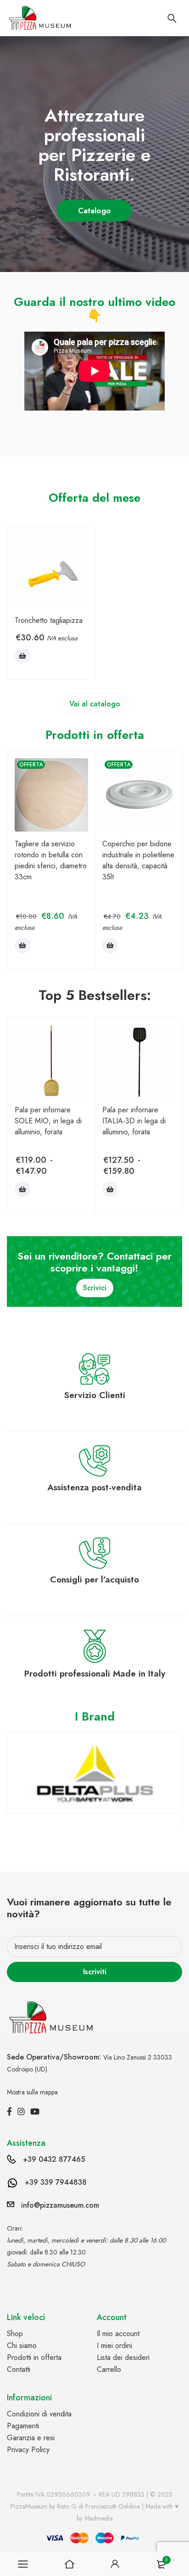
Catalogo (96, 211)
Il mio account (118, 2334)
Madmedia (99, 2518)
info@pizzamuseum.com (60, 2205)
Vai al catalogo (95, 704)
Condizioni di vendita (39, 2414)
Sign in (115, 2564)
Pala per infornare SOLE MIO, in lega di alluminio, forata (48, 1121)
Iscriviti (95, 1972)
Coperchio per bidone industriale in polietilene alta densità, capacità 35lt (138, 860)
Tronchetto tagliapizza (49, 620)
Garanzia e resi (31, 2438)
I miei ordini (114, 2346)
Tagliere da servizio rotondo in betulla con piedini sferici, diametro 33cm (51, 860)
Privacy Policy (28, 2450)
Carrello (109, 2369)
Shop (15, 2334)
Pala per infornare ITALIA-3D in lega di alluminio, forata (134, 1121)
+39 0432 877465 (54, 2159)
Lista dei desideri (123, 2357)
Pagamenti (23, 2426)
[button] (22, 656)
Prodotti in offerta (34, 2357)
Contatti (19, 2369)
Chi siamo (22, 2346)
